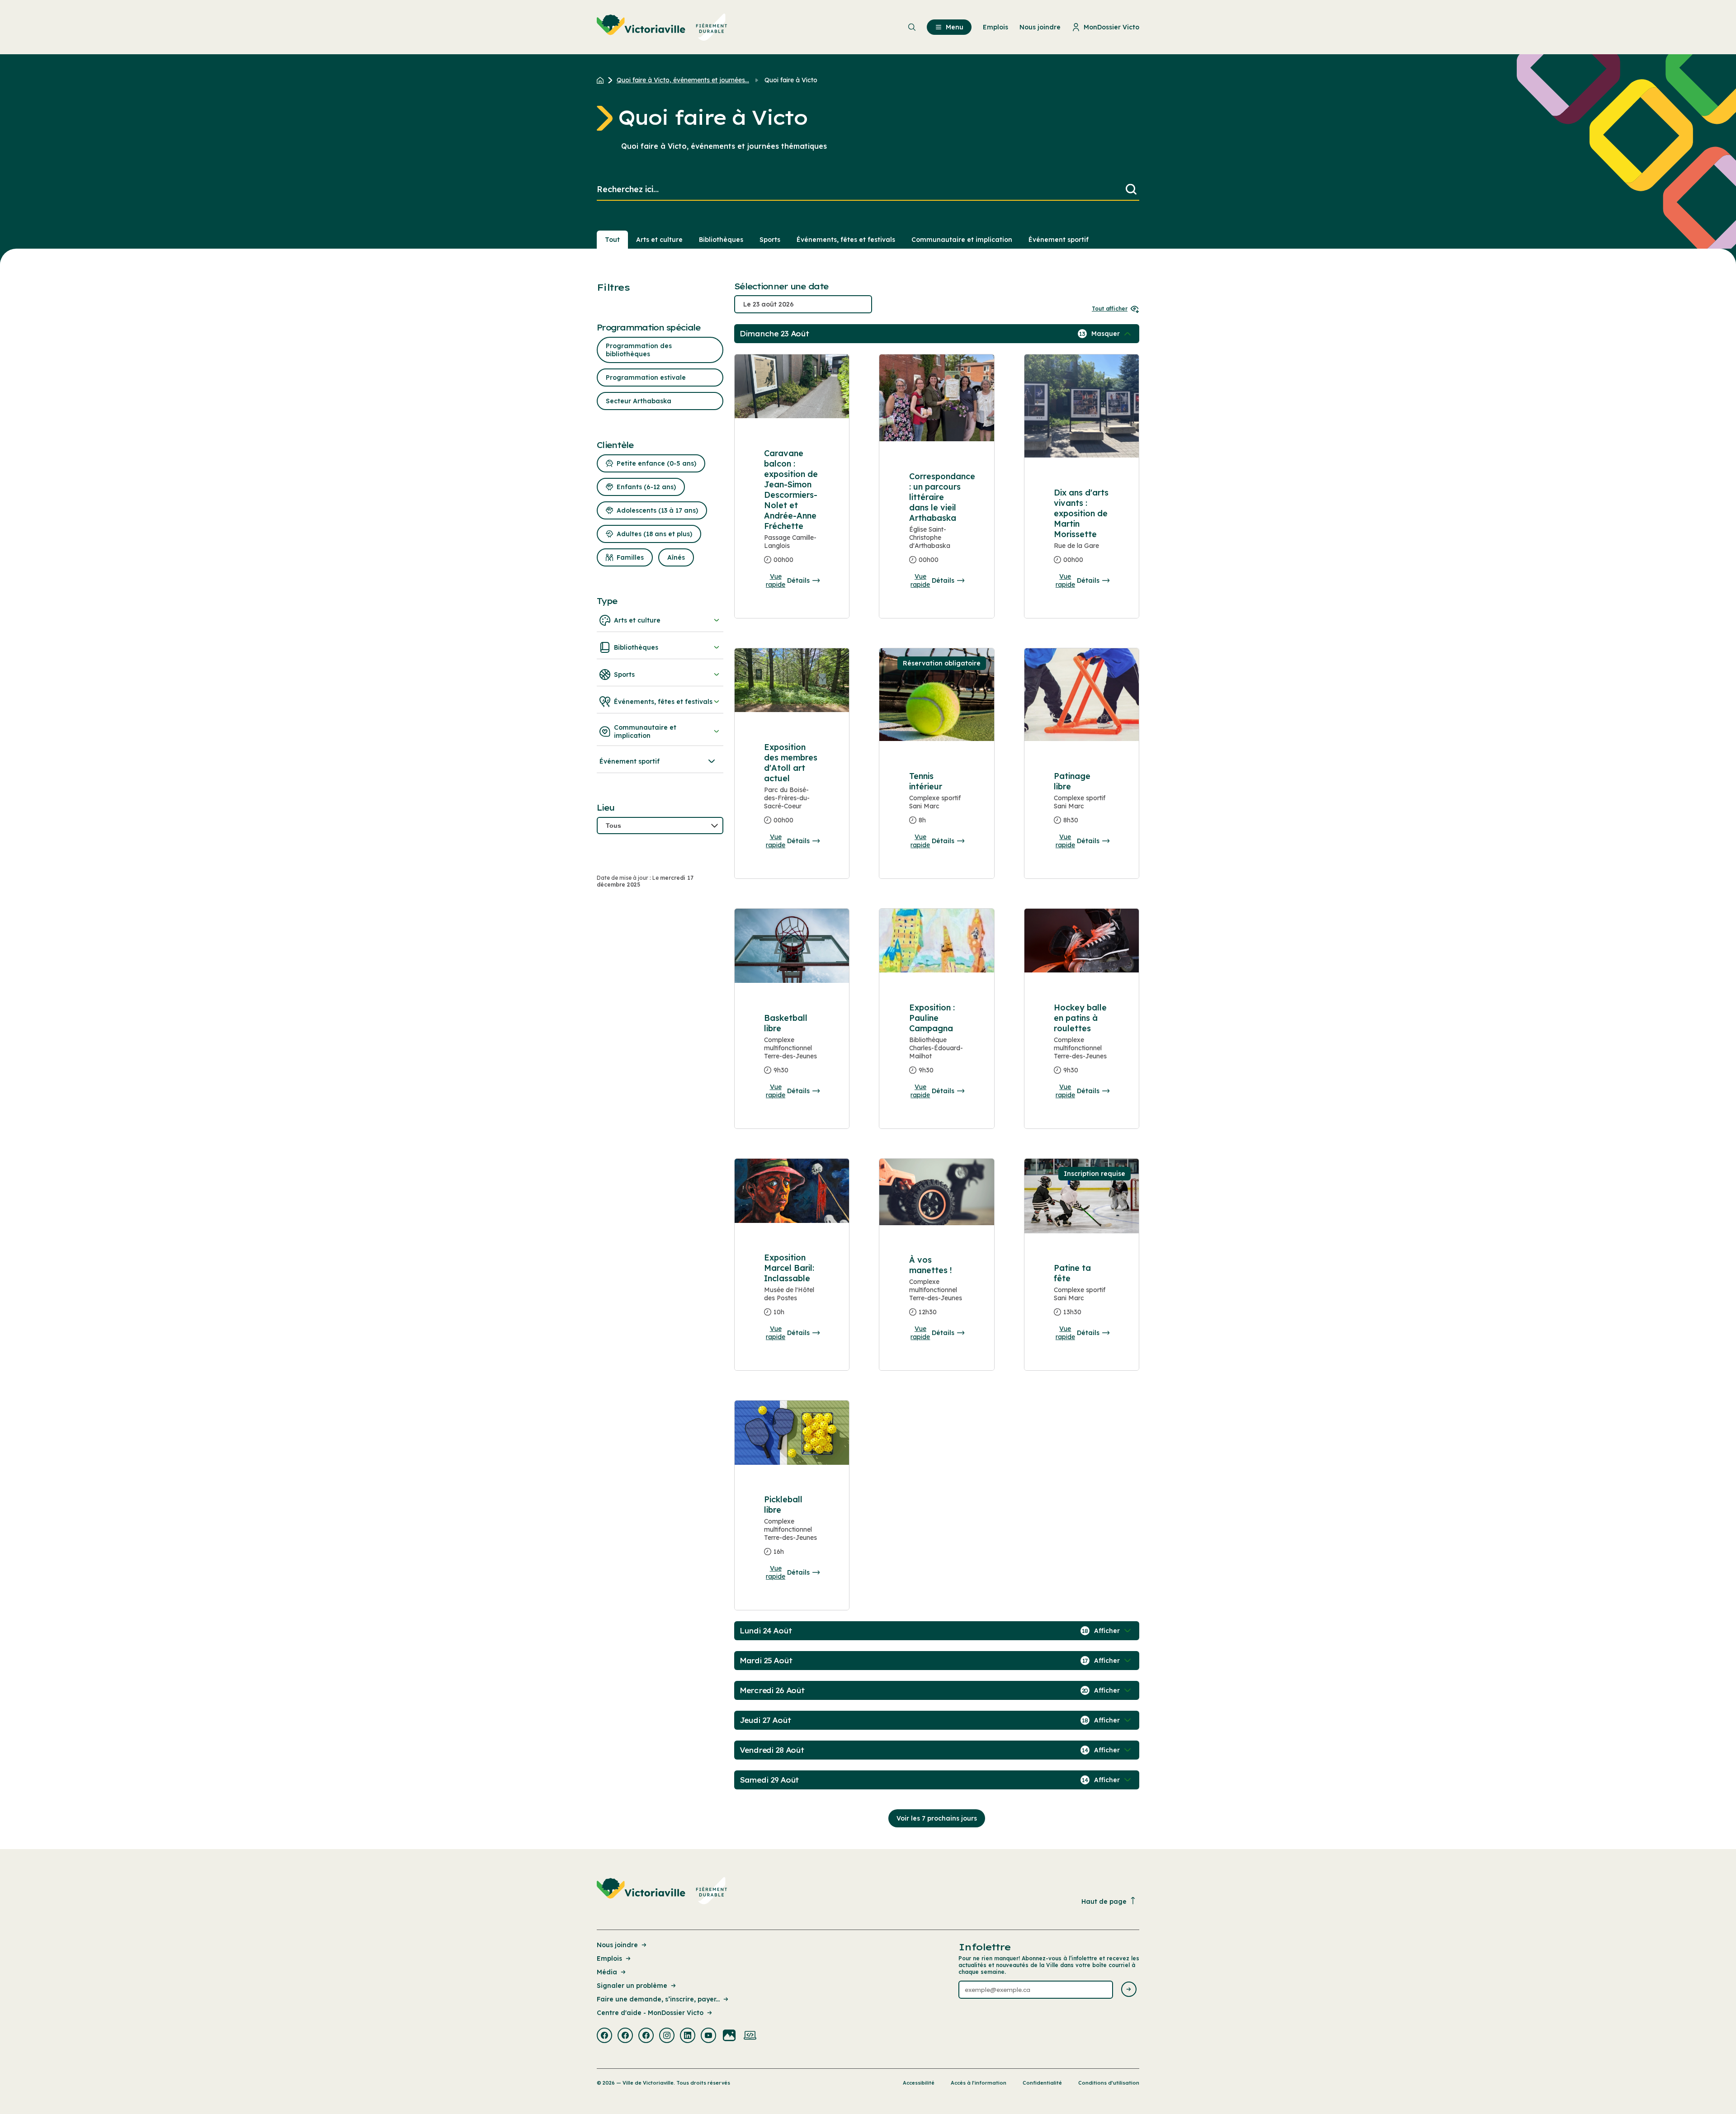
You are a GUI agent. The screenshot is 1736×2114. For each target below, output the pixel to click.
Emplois (609, 1958)
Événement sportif (1059, 240)
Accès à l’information (979, 2083)
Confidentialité (1042, 2083)
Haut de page (1104, 1902)
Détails (798, 580)
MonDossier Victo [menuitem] (1111, 27)
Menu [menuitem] (955, 27)
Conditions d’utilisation (1109, 2083)
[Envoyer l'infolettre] (1129, 1990)
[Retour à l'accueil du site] (602, 80)
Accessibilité (919, 2083)
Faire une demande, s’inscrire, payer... (658, 1999)
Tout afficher (1110, 309)
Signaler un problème (632, 1986)
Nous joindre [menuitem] (1040, 27)
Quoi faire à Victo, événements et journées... (683, 80)
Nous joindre (617, 1945)
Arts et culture (659, 240)
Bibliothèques (721, 240)
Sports (770, 240)
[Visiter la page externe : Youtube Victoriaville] (708, 2036)
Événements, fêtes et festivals (846, 240)
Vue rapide (776, 580)
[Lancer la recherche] (1131, 190)
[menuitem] (662, 27)
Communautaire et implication (962, 240)
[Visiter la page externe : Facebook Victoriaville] (604, 2036)
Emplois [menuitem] (995, 27)
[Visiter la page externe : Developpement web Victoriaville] (750, 2036)
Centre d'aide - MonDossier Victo (650, 2013)
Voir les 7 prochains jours (937, 1818)
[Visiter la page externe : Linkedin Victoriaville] (688, 2036)
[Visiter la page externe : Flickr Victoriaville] (729, 2036)
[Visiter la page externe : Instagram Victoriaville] (667, 2036)
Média (607, 1972)
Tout (612, 240)
